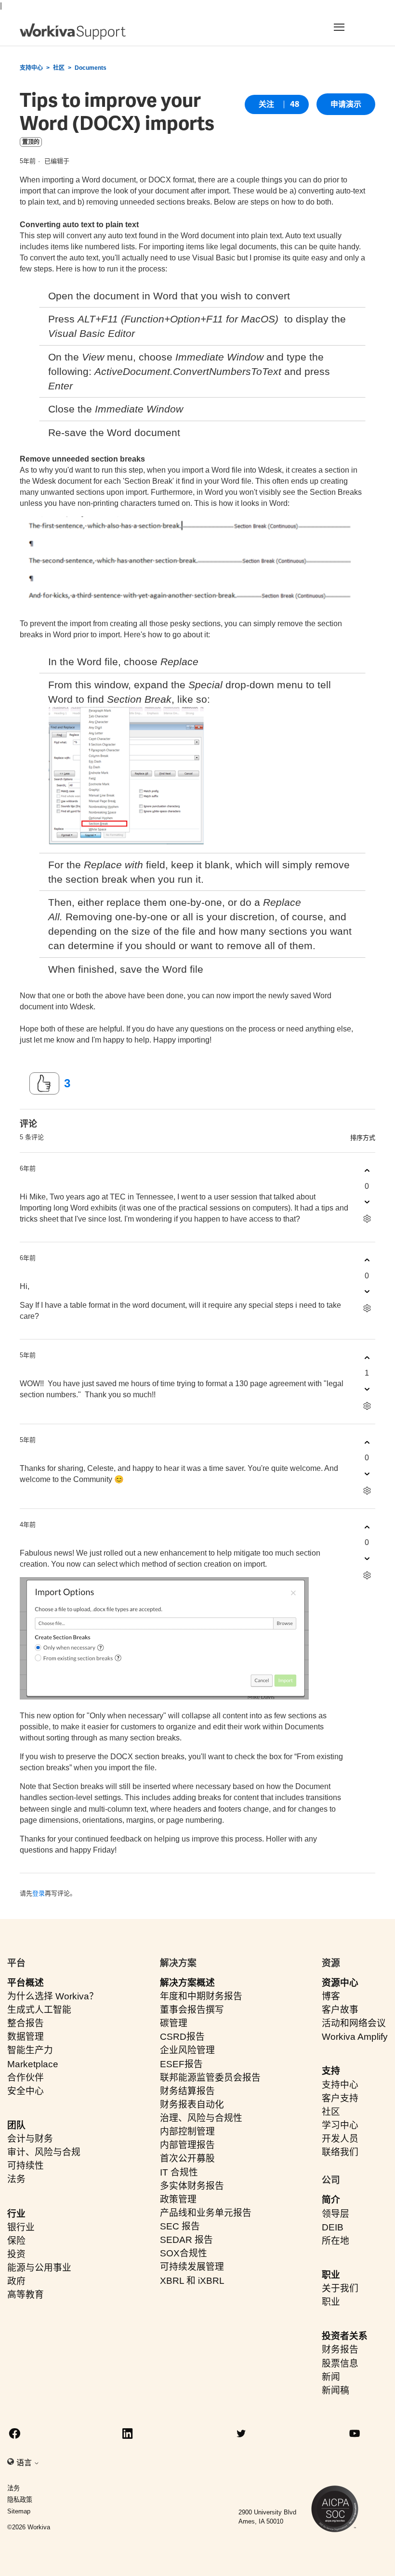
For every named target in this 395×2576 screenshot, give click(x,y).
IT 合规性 (179, 2172)
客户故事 (340, 2010)
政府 (16, 2281)
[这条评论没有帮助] (367, 1202)
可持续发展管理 (192, 2267)
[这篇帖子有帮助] (44, 1083)
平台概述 (26, 1983)
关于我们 (340, 2288)
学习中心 (340, 2125)
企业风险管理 (187, 2050)
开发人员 (340, 2139)
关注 (266, 104)
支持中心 (31, 68)
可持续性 (26, 2166)
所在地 (336, 2241)
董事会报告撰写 (192, 2010)
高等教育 (26, 2295)
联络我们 (340, 2152)
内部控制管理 (187, 2132)
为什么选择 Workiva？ (53, 1996)
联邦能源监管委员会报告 (210, 2078)
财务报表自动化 (192, 2105)
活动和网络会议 (354, 2023)
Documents (91, 68)
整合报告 (26, 2023)
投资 (16, 2254)
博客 (331, 1996)
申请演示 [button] (346, 104)
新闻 (331, 2377)
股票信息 (340, 2363)
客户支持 (340, 2098)
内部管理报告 (187, 2145)
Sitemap (19, 2511)
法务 (16, 2179)
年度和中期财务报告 (201, 1996)
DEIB (333, 2227)
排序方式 (363, 1138)
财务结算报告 (187, 2091)
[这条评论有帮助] (367, 1171)
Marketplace (33, 2064)
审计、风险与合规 (44, 2152)
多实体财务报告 (192, 2186)
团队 (16, 2125)
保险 (16, 2241)
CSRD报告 (182, 2037)
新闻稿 (336, 2390)
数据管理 (26, 2037)
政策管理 (178, 2199)
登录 (39, 1893)
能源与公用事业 (39, 2268)
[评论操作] (367, 1219)
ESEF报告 (181, 2064)
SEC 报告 (180, 2226)
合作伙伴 (26, 2078)
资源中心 (340, 1983)
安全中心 (26, 2091)
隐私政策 (20, 2500)
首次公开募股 (187, 2158)
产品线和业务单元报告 (206, 2213)
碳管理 (174, 2023)
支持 (331, 2071)
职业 (331, 2275)
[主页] (73, 32)
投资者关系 (345, 2336)
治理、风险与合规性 (201, 2118)
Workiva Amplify (355, 2037)
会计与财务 (30, 2139)
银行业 (21, 2227)
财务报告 (340, 2350)
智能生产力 (30, 2050)
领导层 (336, 2214)
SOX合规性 (184, 2253)
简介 (331, 2200)
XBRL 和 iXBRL (192, 2281)
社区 (59, 68)
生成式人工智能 (39, 2010)
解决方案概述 (187, 1983)
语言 (25, 2463)
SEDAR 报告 (186, 2240)
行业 (16, 2214)
